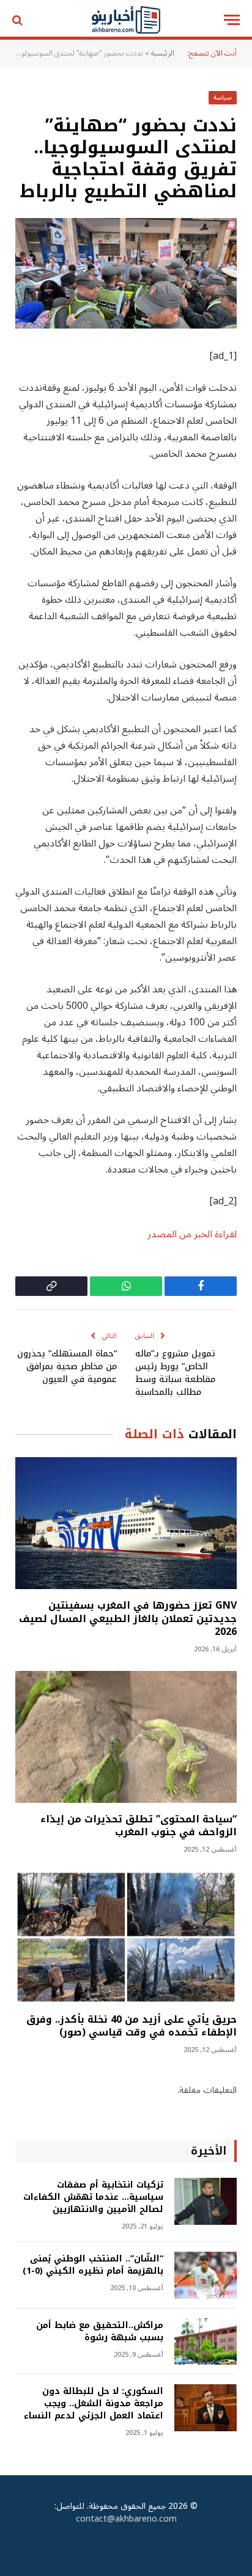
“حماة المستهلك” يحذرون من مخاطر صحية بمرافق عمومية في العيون (67, 1366)
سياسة (223, 97)
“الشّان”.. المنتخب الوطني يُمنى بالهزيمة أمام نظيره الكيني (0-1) (93, 2265)
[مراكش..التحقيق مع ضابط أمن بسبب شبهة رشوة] (206, 2342)
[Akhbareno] (126, 20)
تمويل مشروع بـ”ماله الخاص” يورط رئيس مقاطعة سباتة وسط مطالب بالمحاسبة (175, 1373)
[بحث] (19, 20)
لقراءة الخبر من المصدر (192, 1234)
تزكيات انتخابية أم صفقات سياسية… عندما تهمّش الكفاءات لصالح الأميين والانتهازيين (93, 2197)
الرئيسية (163, 53)
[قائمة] (232, 20)
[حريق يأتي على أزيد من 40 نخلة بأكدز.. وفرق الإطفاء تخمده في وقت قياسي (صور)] (126, 1937)
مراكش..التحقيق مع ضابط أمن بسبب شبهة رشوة (100, 2331)
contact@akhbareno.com (126, 2519)
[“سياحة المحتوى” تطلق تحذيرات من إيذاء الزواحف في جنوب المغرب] (126, 1737)
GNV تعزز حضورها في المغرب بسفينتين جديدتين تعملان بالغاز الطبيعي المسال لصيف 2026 (128, 1619)
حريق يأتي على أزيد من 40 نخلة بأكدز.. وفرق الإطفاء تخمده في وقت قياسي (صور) (132, 2026)
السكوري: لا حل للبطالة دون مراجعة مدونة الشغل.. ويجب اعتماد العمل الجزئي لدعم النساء (94, 2403)
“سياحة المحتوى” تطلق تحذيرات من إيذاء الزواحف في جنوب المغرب (139, 1826)
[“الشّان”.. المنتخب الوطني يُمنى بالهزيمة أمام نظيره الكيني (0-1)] (206, 2275)
